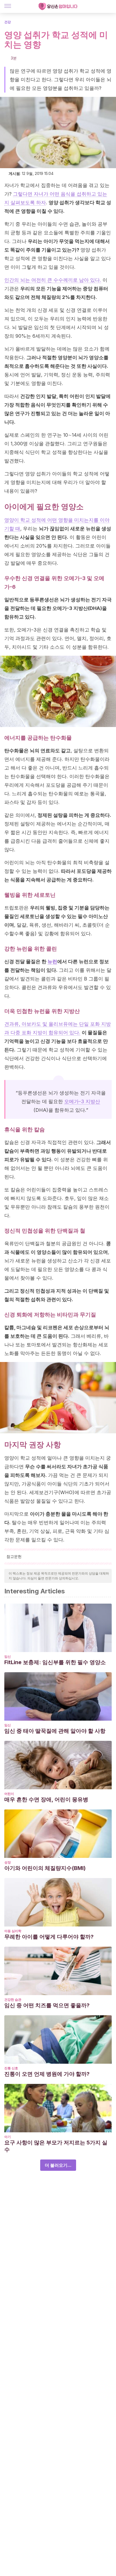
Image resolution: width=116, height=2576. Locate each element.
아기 (8, 2137)
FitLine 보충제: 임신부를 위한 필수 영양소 (55, 1662)
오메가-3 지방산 (82, 1101)
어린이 (9, 1794)
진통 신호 (11, 2068)
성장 (8, 1862)
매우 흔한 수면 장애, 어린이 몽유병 (46, 1799)
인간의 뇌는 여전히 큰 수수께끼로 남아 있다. (53, 280)
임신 (8, 1656)
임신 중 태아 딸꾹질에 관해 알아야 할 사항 (55, 1731)
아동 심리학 (13, 1931)
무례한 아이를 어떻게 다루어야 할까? (49, 1937)
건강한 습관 (13, 2000)
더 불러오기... (58, 2165)
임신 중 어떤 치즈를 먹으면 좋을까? (47, 2005)
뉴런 (52, 961)
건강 (8, 22)
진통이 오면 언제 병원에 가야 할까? (47, 2074)
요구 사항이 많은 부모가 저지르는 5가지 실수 (56, 2146)
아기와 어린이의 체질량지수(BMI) (45, 1868)
